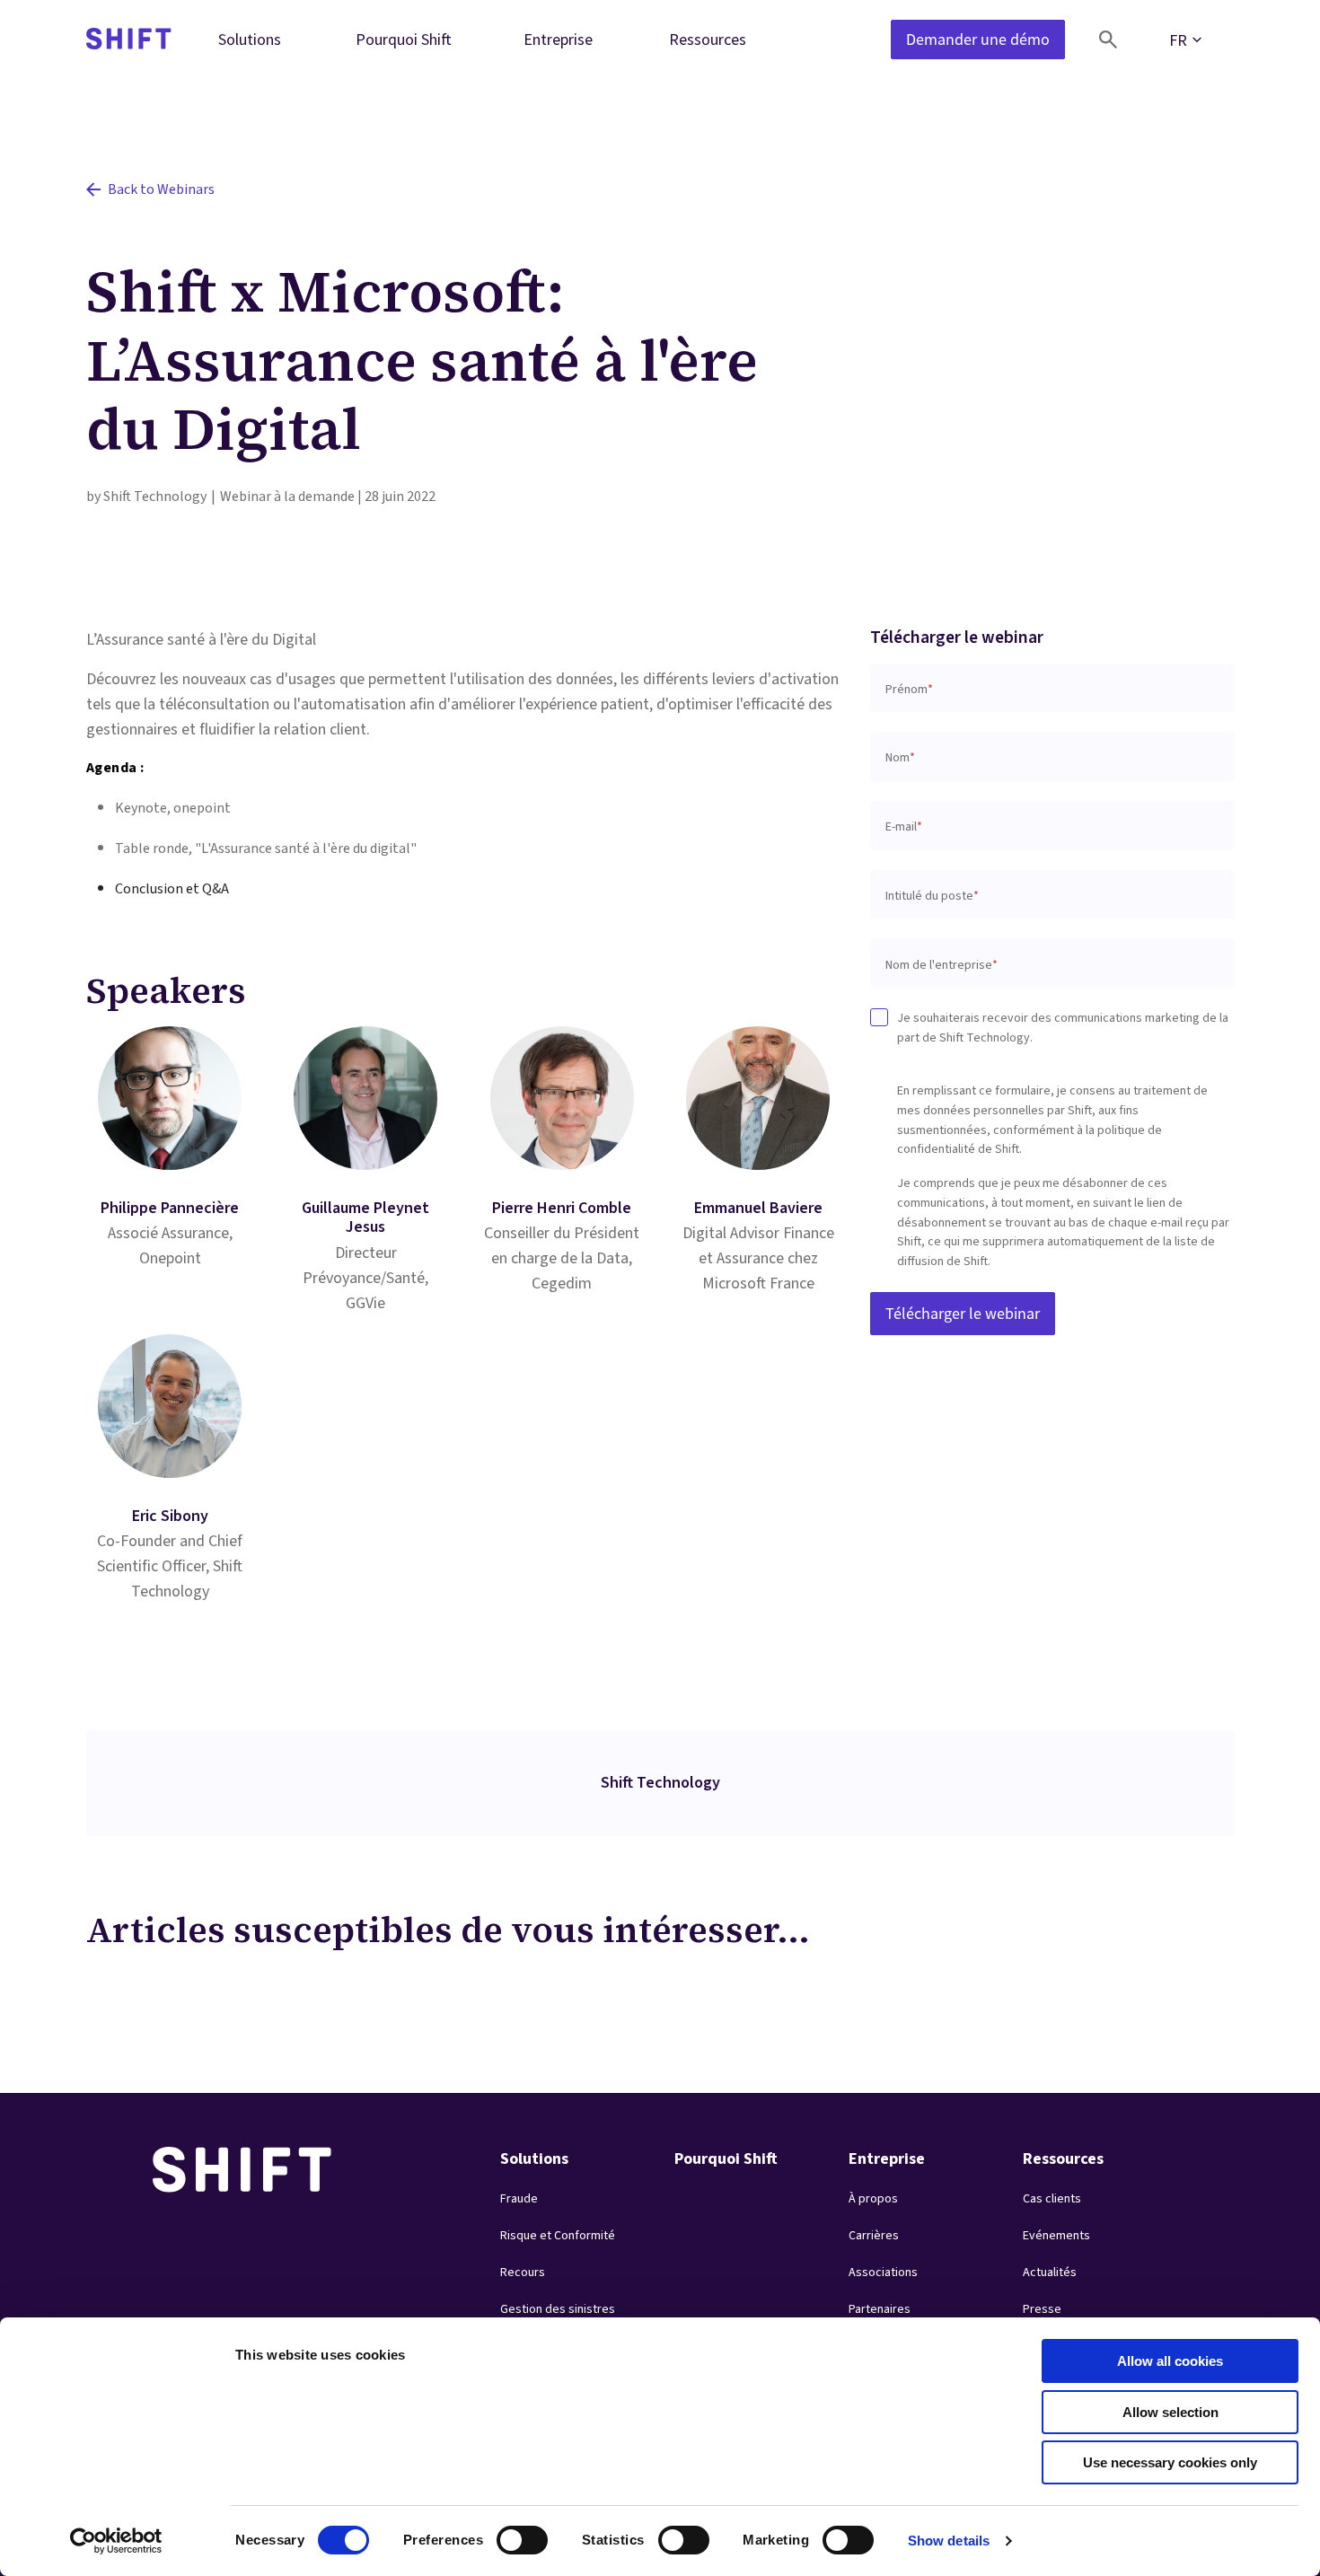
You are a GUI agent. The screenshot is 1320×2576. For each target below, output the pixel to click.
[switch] (506, 2535)
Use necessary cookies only (1170, 2462)
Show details (949, 2541)
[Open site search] (1108, 40)
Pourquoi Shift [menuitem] (404, 39)
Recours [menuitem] (523, 2273)
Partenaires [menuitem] (880, 2309)
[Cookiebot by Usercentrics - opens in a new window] (116, 2541)
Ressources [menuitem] (708, 39)
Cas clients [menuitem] (1052, 2199)
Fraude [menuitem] (519, 2199)
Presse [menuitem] (1042, 2309)
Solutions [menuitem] (250, 39)
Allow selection (1170, 2412)
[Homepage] (129, 40)
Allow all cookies (1170, 2361)
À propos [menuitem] (873, 2199)
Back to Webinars (161, 189)
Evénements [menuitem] (1056, 2236)
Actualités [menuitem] (1050, 2273)
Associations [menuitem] (883, 2273)
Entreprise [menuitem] (558, 39)
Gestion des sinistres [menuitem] (558, 2309)
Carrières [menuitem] (874, 2236)
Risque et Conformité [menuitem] (558, 2236)
